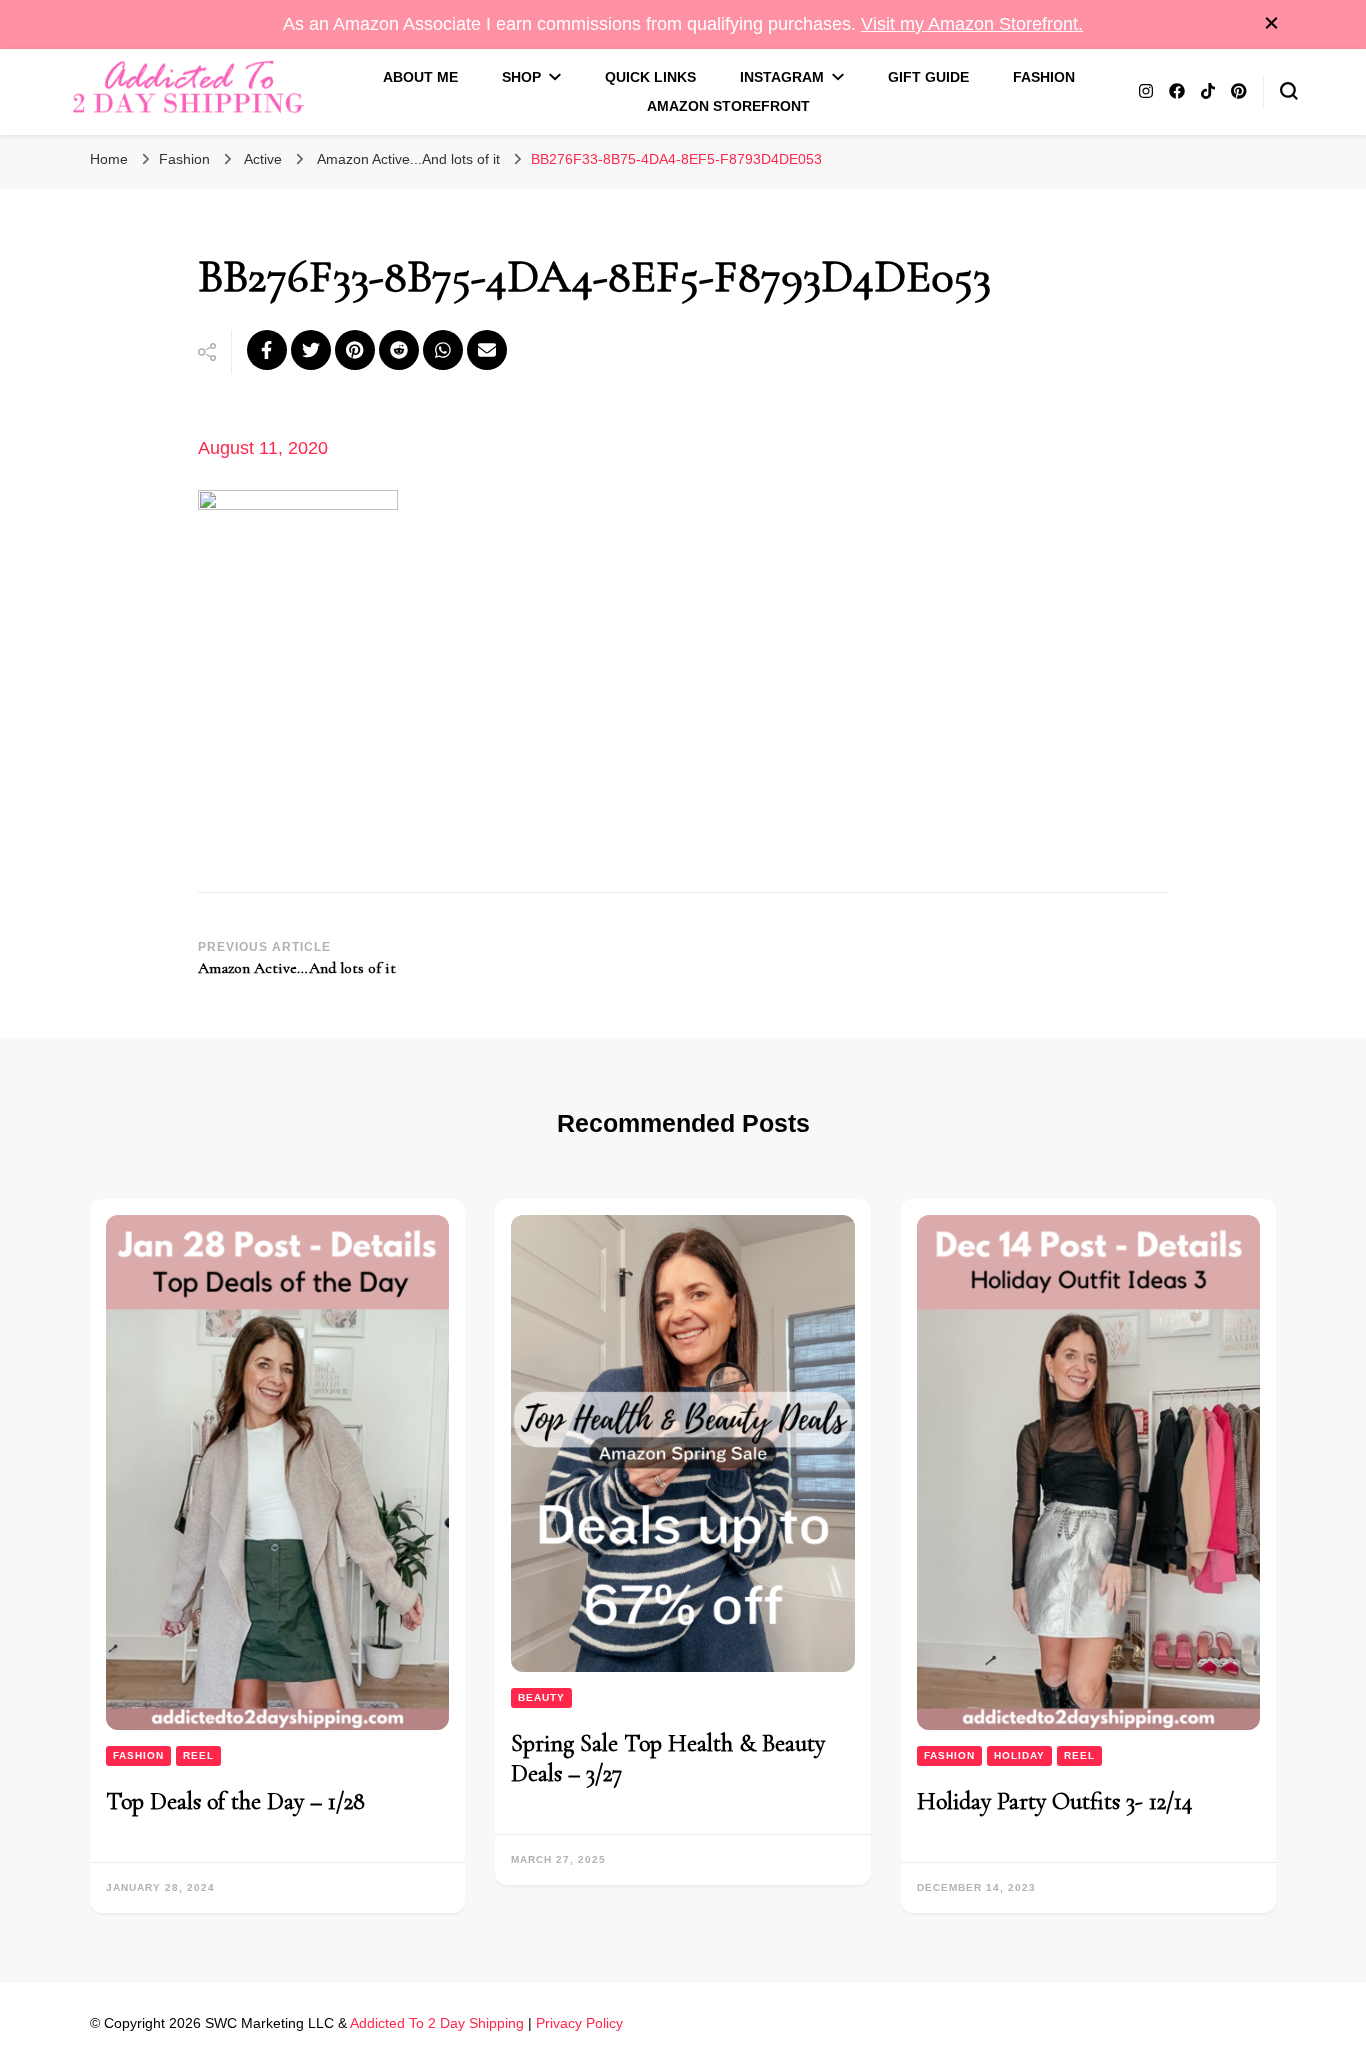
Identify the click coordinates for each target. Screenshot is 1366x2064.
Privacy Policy (579, 2023)
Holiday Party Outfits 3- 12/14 (1055, 1801)
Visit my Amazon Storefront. (972, 24)
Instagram (782, 77)
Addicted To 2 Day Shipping (437, 2023)
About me (420, 77)
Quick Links (650, 77)
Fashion (1044, 77)
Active (263, 159)
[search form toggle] (1289, 91)
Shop (521, 77)
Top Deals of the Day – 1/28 (235, 1801)
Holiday (1019, 1755)
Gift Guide (928, 77)
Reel (198, 1755)
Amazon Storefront (728, 106)
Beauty (541, 1697)
